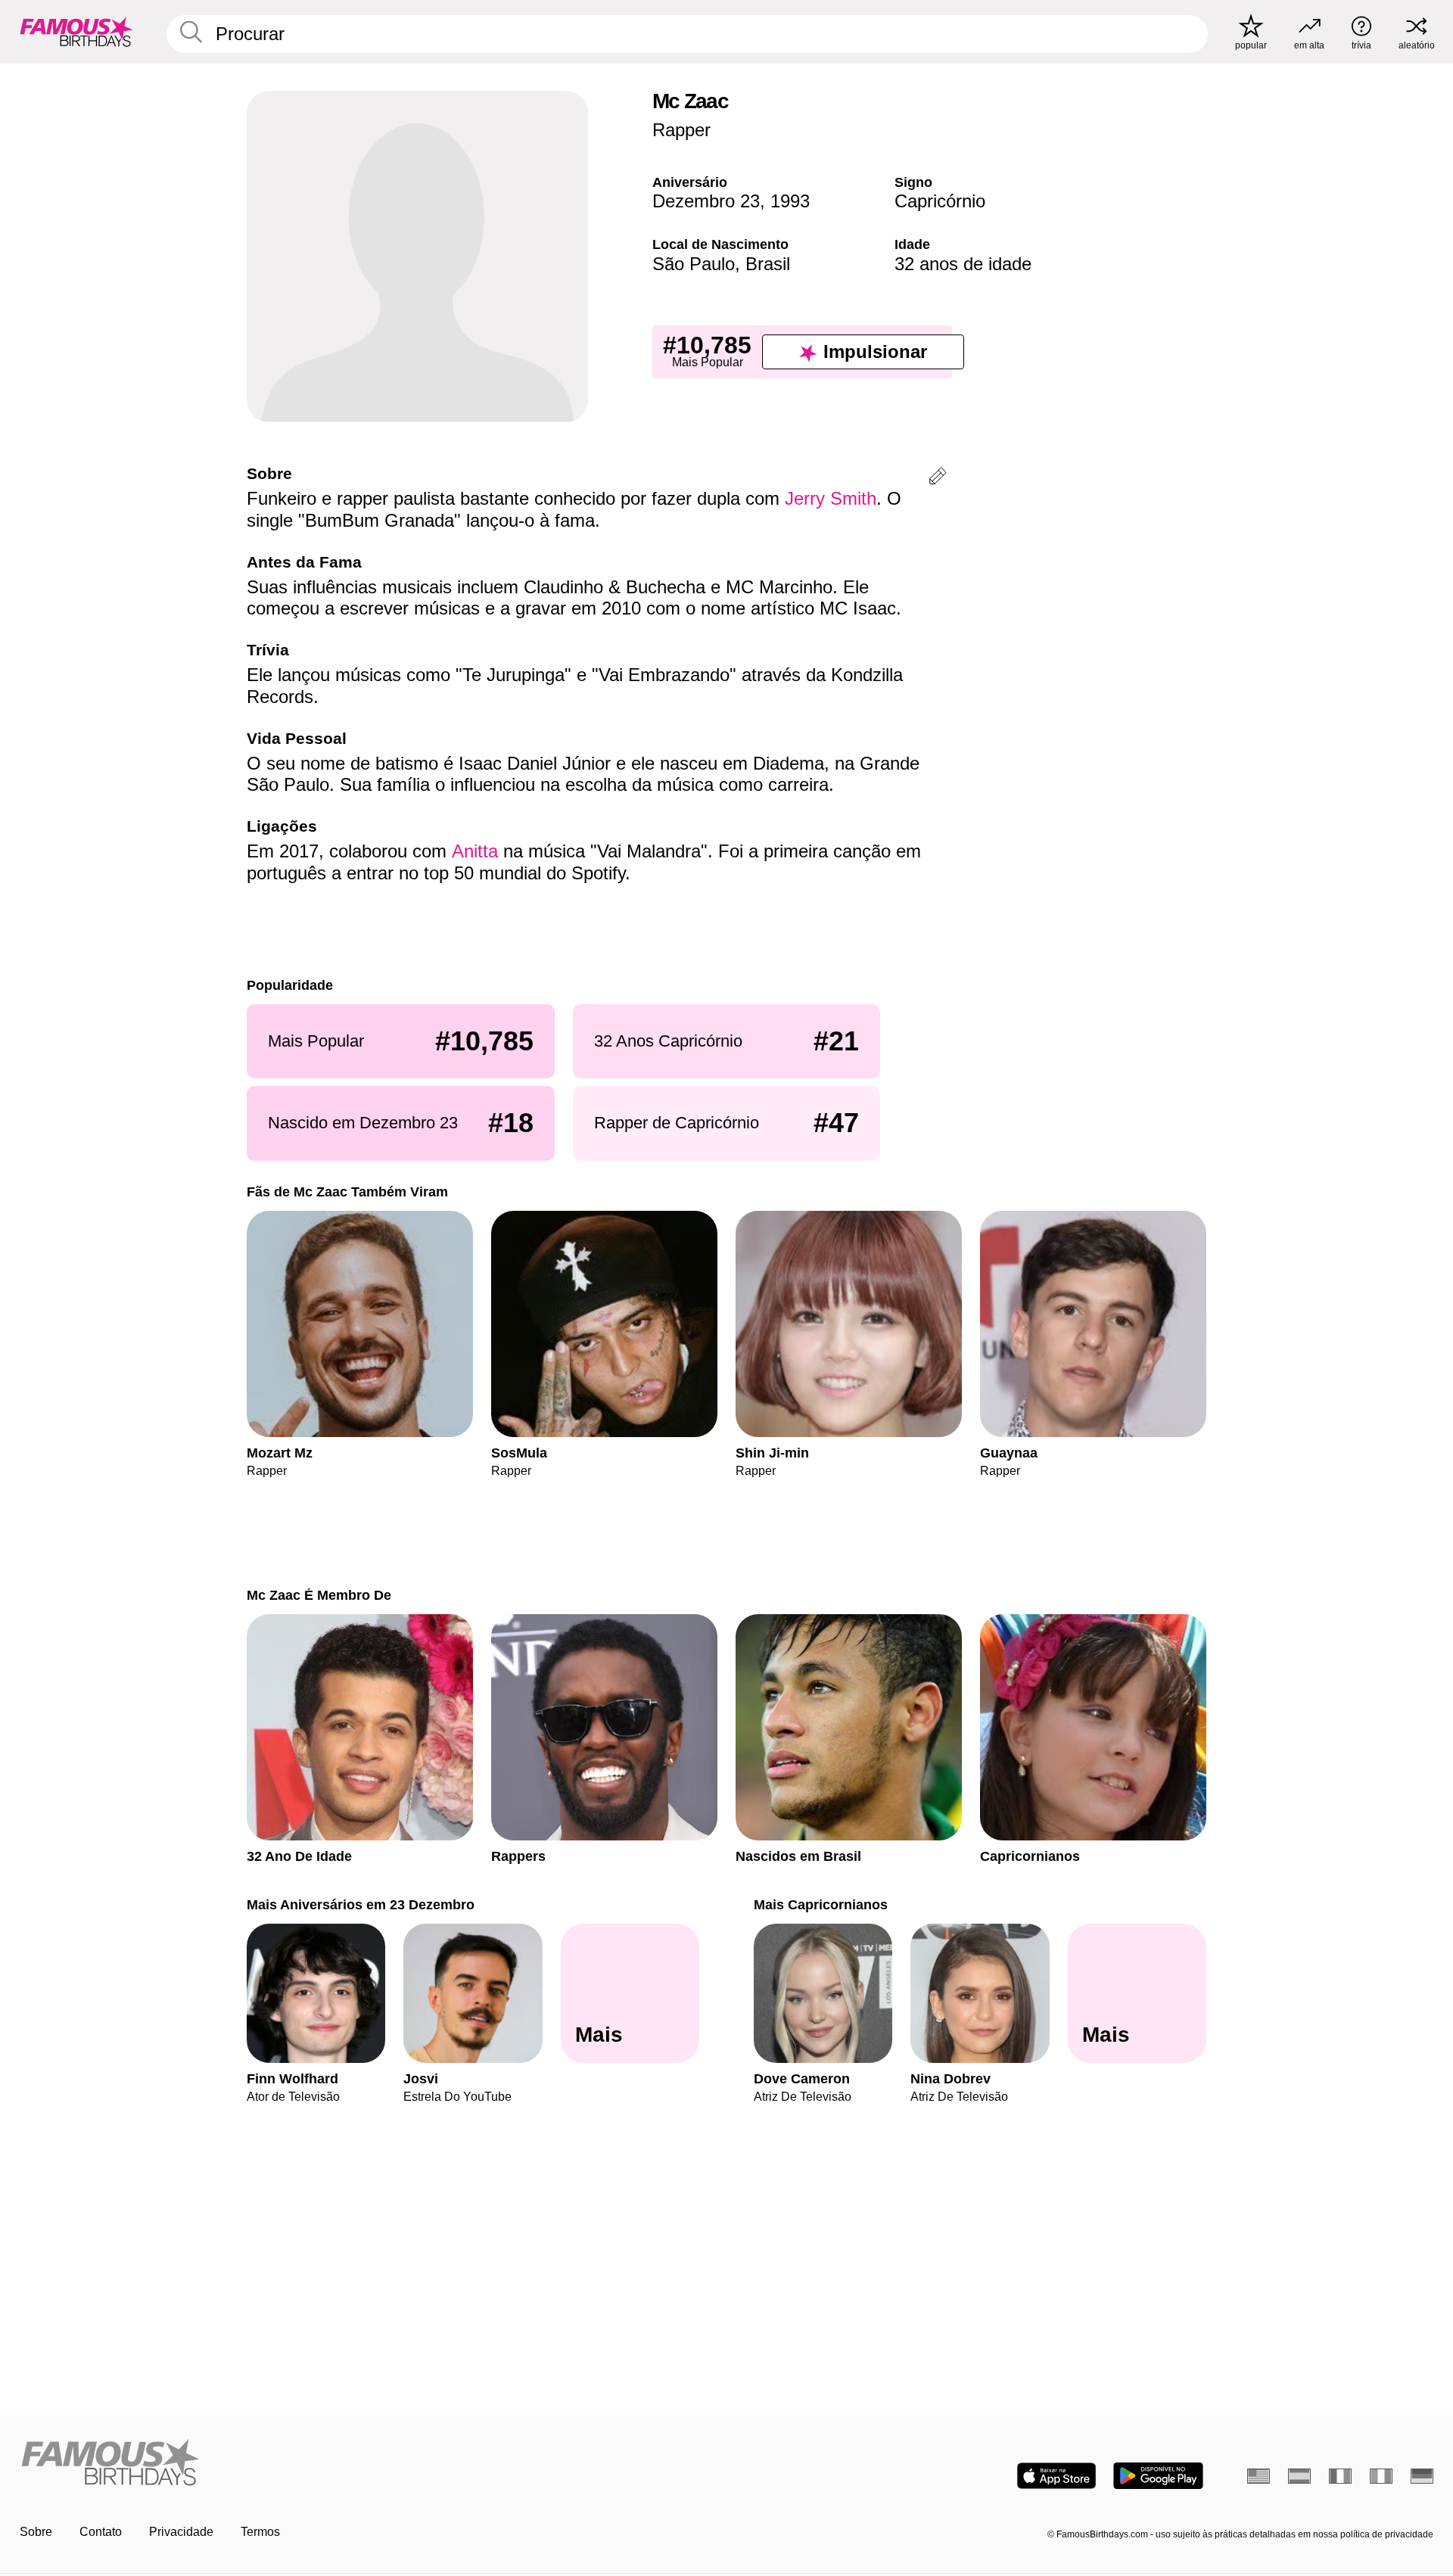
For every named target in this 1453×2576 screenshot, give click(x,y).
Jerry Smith (831, 498)
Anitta (475, 851)
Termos (260, 2532)
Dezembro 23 (706, 201)
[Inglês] (1259, 2476)
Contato (101, 2532)
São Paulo (694, 264)
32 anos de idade (963, 264)
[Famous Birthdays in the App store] (1056, 2476)
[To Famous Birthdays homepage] (76, 32)
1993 (790, 201)
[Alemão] (1422, 2476)
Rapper (681, 130)
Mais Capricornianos (821, 1904)
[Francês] (1340, 2476)
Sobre (36, 2532)
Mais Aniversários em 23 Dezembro (361, 1904)
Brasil (768, 264)
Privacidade (181, 2532)
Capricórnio (940, 201)
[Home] (369, 2464)
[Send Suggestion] (938, 479)
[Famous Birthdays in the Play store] (1158, 2476)
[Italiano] (1381, 2476)
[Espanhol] (1299, 2476)
